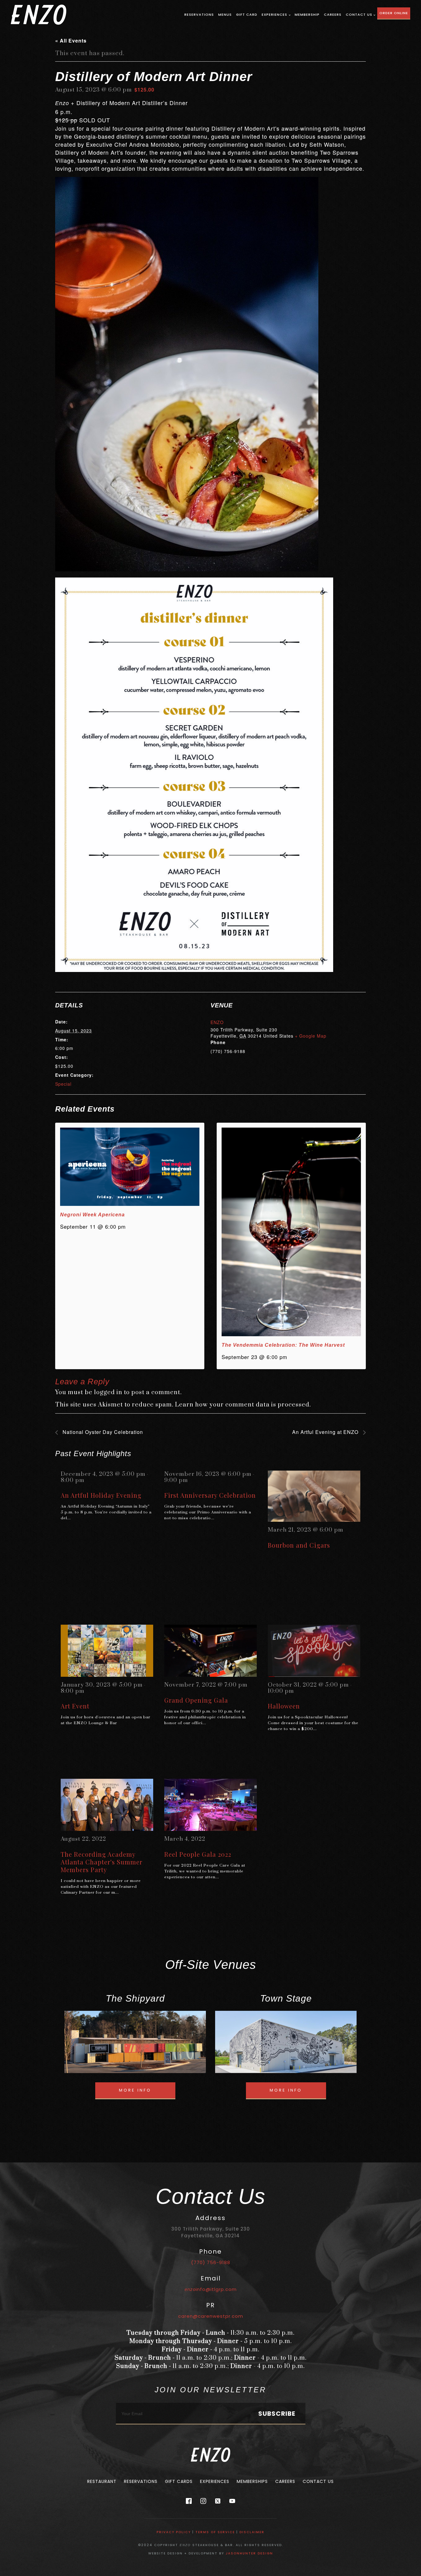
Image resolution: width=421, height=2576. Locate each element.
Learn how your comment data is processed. (243, 1405)
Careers (333, 14)
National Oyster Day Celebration (102, 1432)
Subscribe (277, 2414)
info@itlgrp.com (211, 2289)
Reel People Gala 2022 (198, 1854)
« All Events (71, 41)
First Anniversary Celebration (210, 1495)
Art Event (75, 1706)
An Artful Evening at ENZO (326, 1432)
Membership (307, 14)
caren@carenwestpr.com (211, 2316)
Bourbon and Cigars (299, 1545)
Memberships (252, 2481)
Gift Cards (179, 2481)
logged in (108, 1392)
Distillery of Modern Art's (245, 128)
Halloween (284, 1706)
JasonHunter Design (249, 2553)
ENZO (217, 1022)
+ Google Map (311, 1036)
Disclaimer (252, 2532)
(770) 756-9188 (211, 2262)
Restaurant (102, 2481)
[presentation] (130, 1167)
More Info (135, 2090)
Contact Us (359, 14)
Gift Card (247, 14)
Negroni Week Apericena (92, 1215)
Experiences (274, 14)
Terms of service (215, 2532)
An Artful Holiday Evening (101, 1495)
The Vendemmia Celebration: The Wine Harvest (283, 1345)
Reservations (199, 14)
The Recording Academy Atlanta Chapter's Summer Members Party (102, 1862)
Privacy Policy (174, 2532)
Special (63, 1084)
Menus (225, 14)
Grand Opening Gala (196, 1700)
